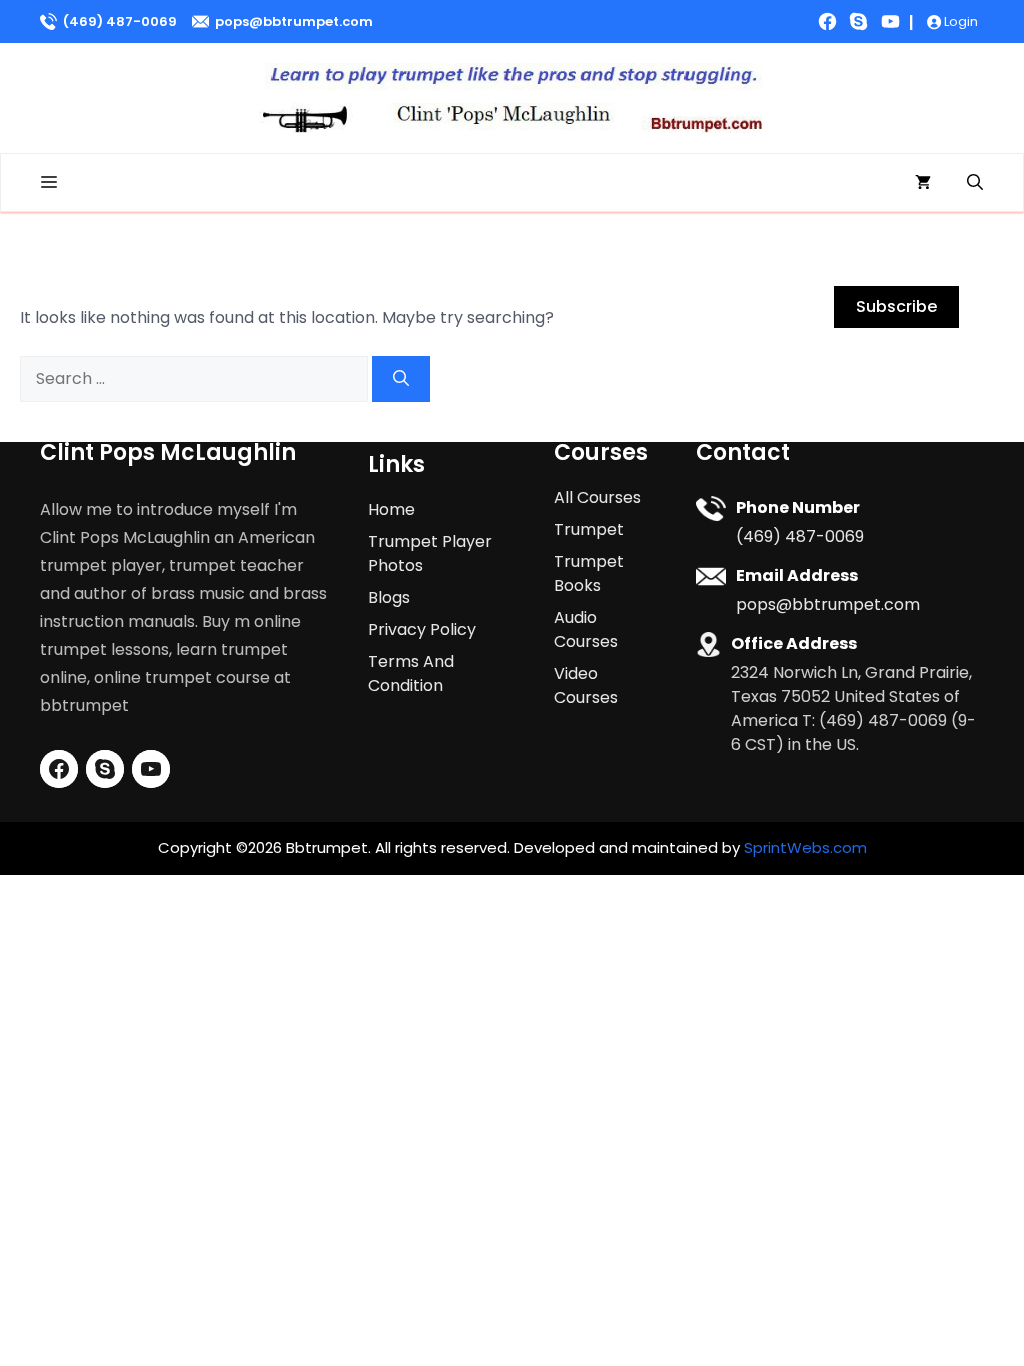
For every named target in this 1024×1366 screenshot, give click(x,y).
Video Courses (586, 685)
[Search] (401, 379)
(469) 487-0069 (120, 21)
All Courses (597, 497)
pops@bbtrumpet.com (294, 21)
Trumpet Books (589, 573)
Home (391, 509)
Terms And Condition (411, 673)
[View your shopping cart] (923, 182)
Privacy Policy (422, 629)
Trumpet (589, 529)
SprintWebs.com (805, 847)
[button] (975, 182)
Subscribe (896, 306)
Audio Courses (586, 629)
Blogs (389, 597)
